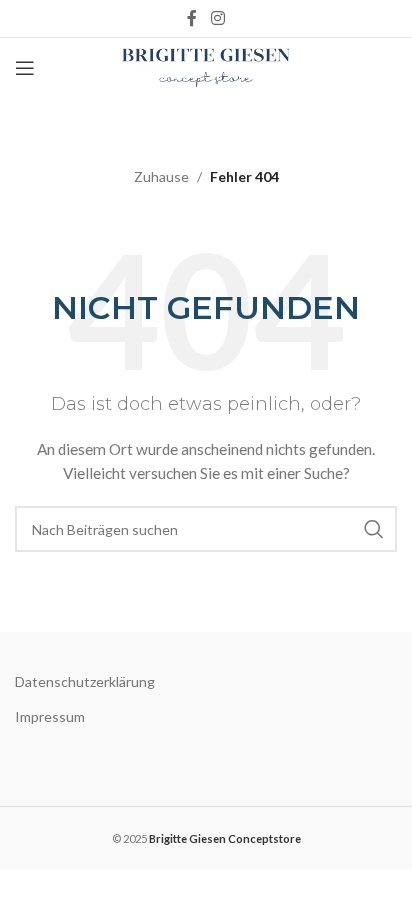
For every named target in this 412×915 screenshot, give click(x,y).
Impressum (50, 716)
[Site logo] (206, 66)
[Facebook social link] (192, 18)
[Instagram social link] (217, 18)
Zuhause (161, 176)
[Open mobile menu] (25, 68)
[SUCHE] (374, 529)
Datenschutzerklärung (85, 681)
